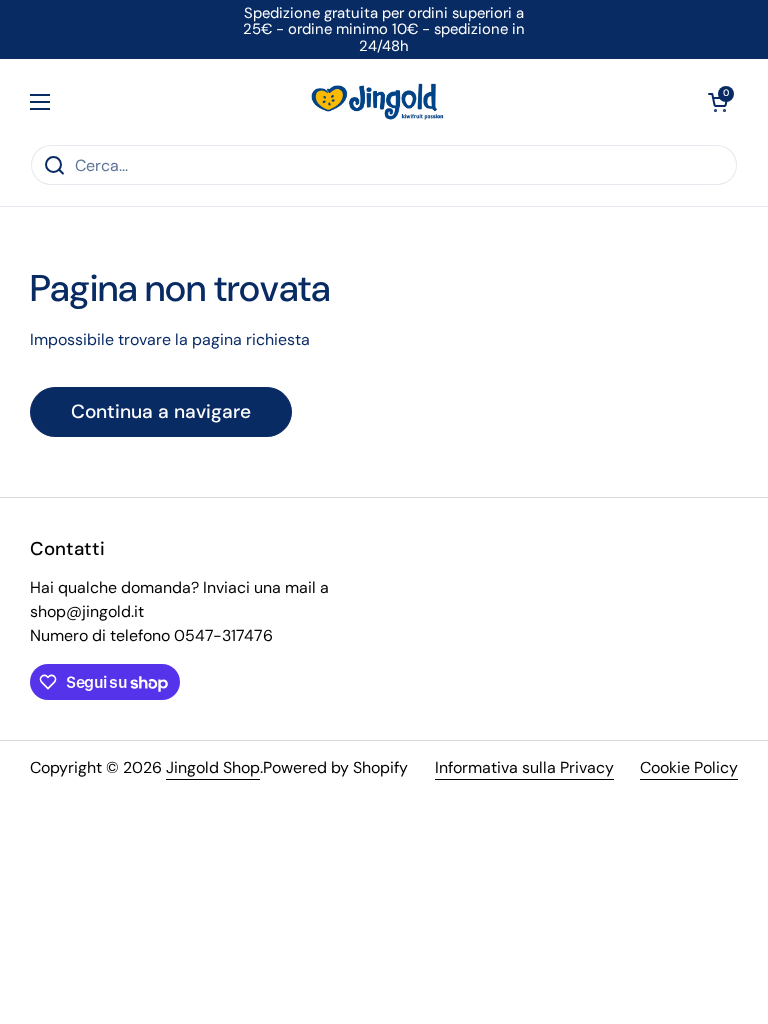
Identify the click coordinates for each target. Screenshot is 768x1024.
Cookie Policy (689, 767)
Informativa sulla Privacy (524, 767)
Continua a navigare (161, 411)
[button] (718, 102)
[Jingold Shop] (379, 101)
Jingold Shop (213, 767)
